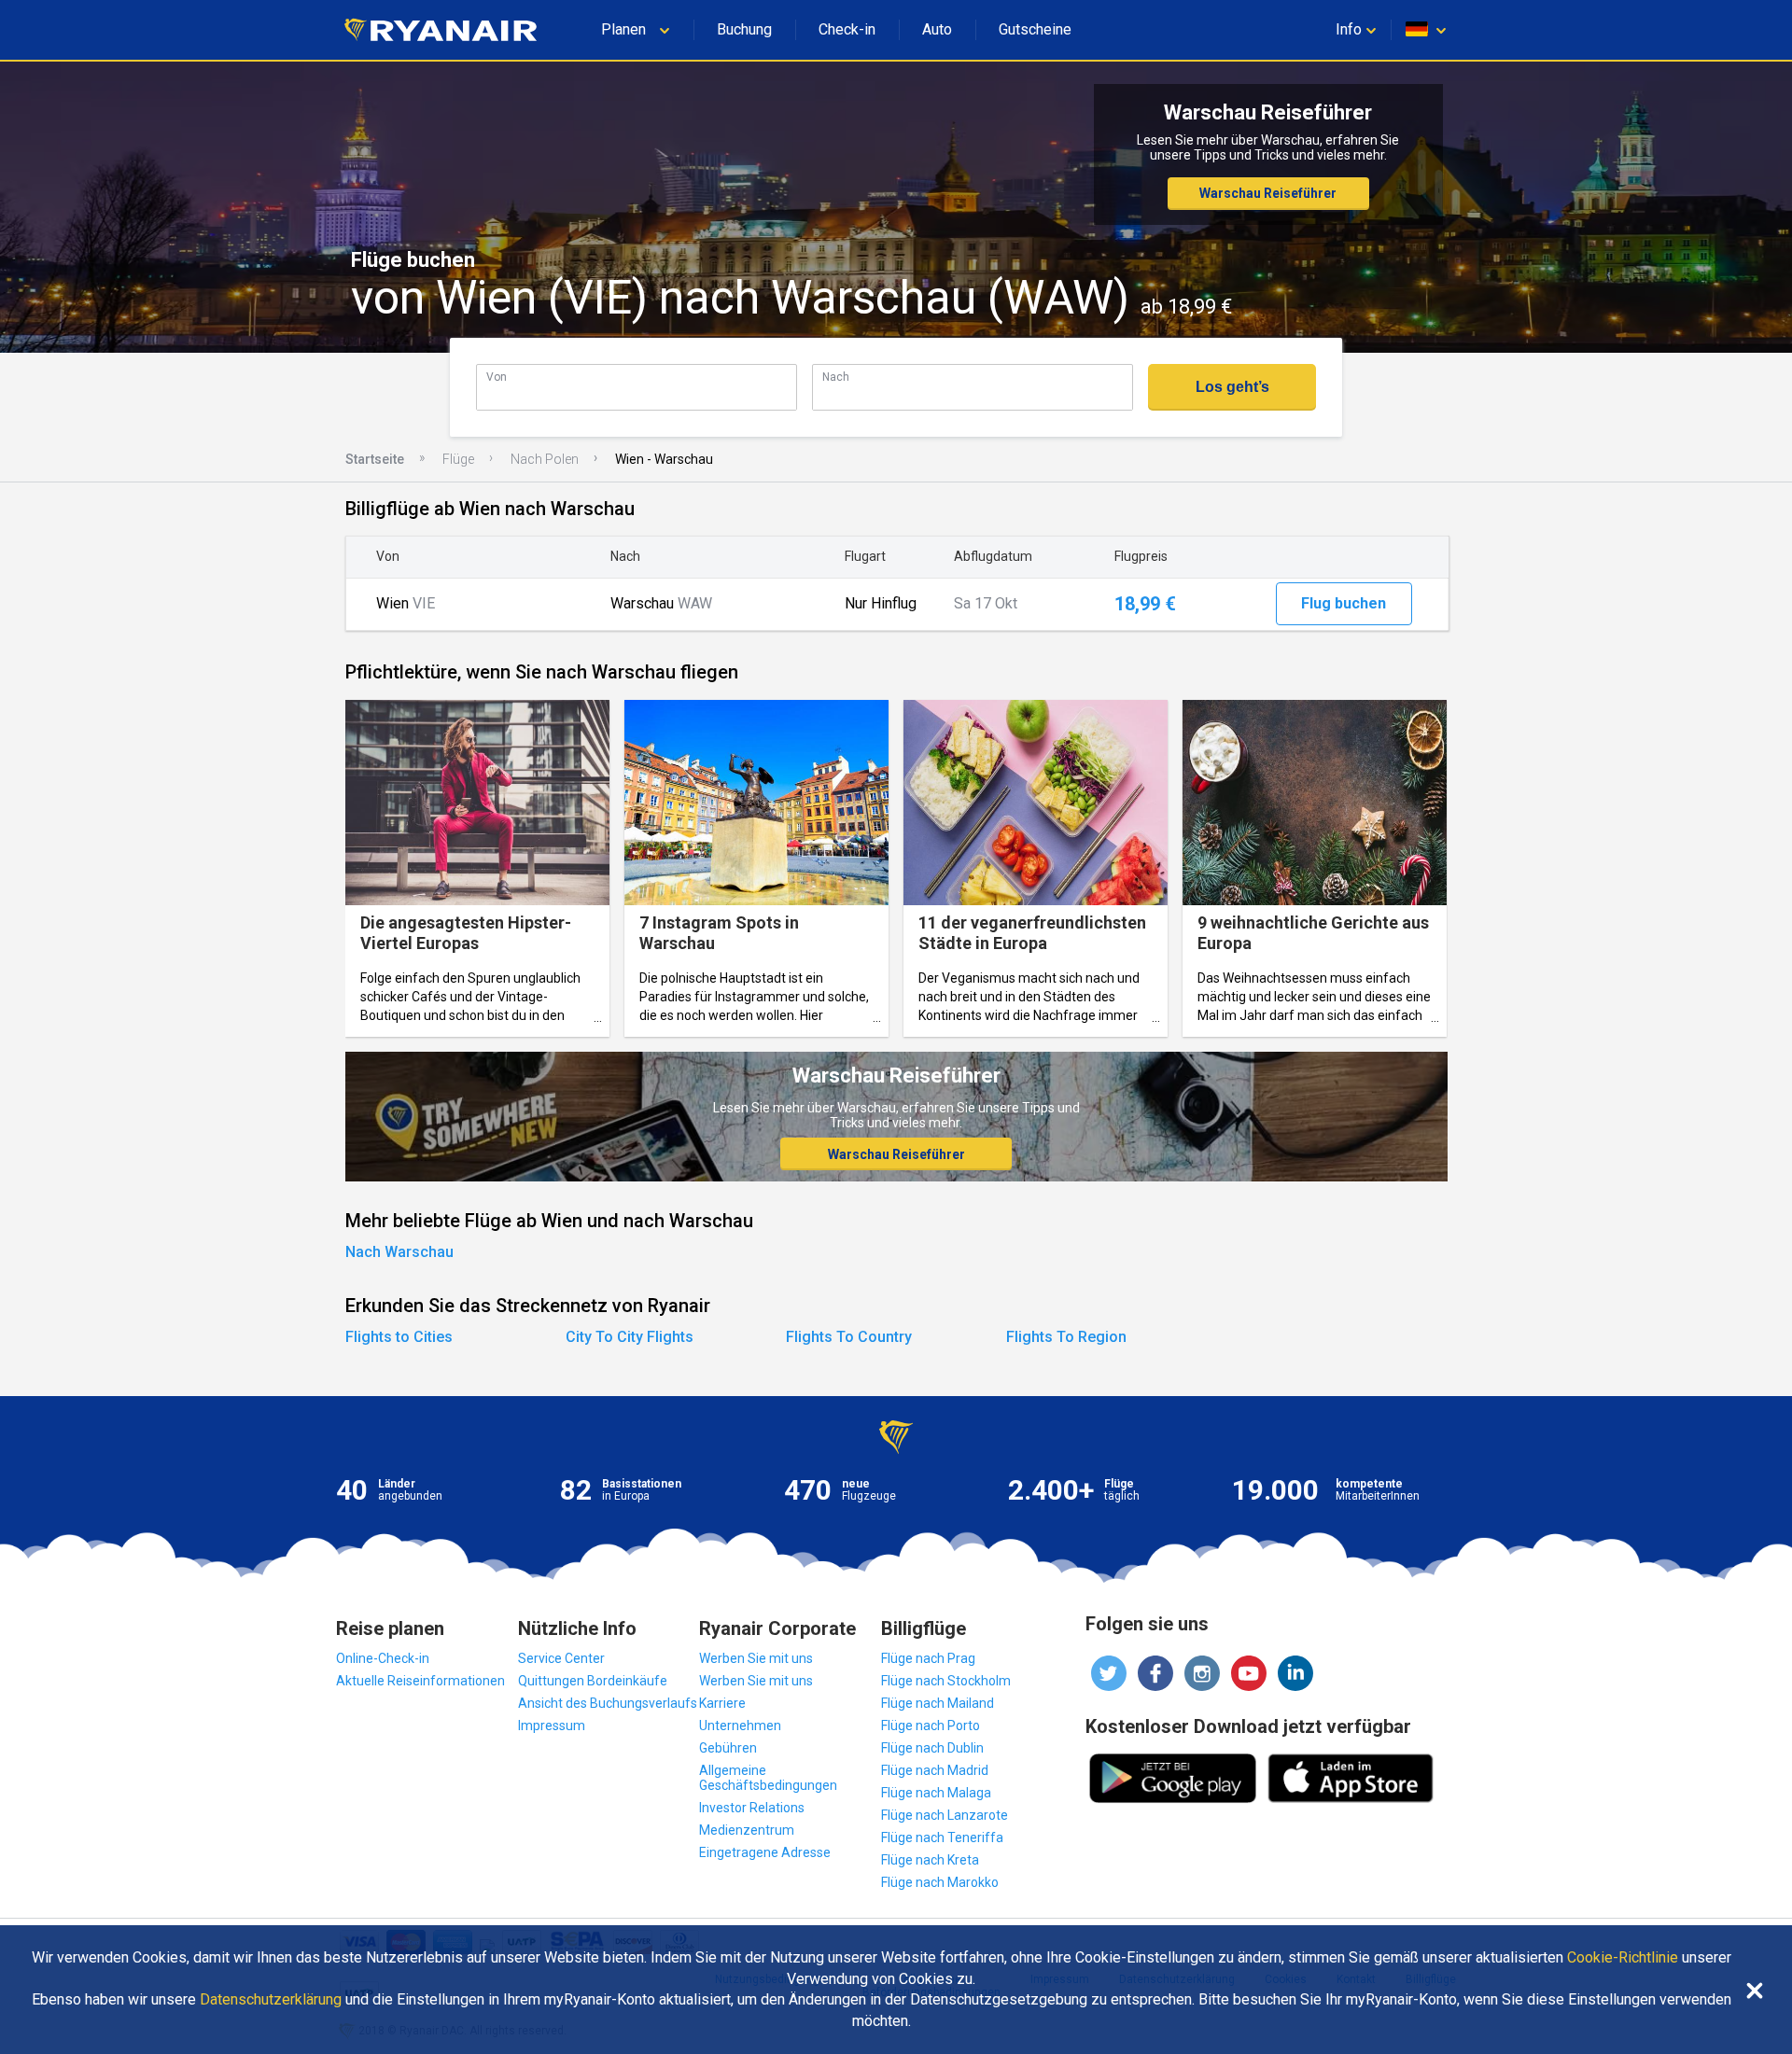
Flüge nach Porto (931, 1726)
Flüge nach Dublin (932, 1748)
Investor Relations (752, 1808)
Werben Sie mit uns (756, 1658)
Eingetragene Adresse (765, 1852)
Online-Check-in (383, 1658)
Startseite (375, 459)
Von (497, 377)
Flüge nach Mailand (938, 1703)
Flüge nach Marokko (940, 1882)
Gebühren (728, 1748)
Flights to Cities (399, 1337)
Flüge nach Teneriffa (942, 1837)
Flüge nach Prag (928, 1658)
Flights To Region (1066, 1337)
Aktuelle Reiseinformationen (420, 1681)
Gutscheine (1035, 29)
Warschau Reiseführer (1268, 193)
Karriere (722, 1703)
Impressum (552, 1726)
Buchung (744, 29)
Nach (836, 377)
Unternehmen (740, 1726)
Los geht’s (1232, 387)
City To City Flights (630, 1337)
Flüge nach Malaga (936, 1793)
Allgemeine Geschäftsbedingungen (768, 1778)
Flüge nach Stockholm (946, 1681)
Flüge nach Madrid (935, 1770)
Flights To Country (849, 1337)
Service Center (561, 1658)
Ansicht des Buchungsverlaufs (608, 1703)
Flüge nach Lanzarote (945, 1815)
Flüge (458, 459)
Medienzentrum (747, 1830)
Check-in (847, 29)
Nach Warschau (399, 1252)
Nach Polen (545, 459)
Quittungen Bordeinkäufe (593, 1681)
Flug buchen (1344, 603)
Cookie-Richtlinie (1623, 1958)
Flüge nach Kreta (930, 1860)
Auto (937, 29)
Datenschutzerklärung (271, 2000)
